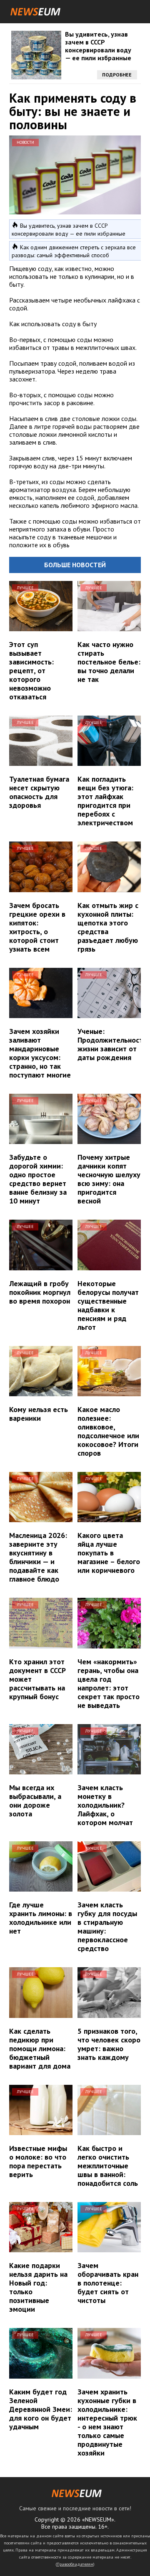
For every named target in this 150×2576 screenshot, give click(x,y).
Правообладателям (75, 2564)
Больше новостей (75, 565)
